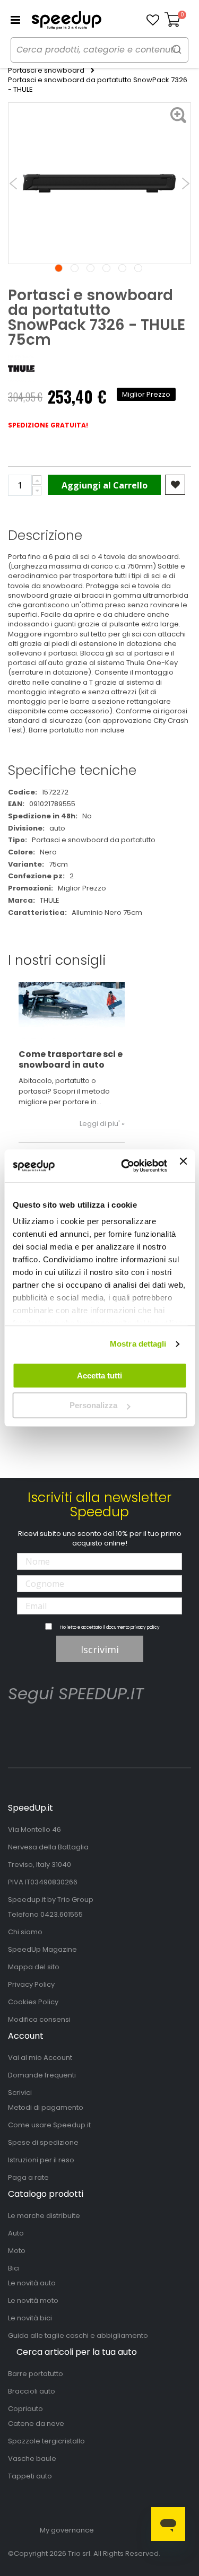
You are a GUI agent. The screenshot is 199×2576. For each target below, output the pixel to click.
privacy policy (145, 1627)
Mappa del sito (34, 1967)
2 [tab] (75, 268)
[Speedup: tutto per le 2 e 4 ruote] (66, 20)
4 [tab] (106, 268)
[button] (153, 20)
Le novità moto (33, 2300)
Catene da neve (36, 2424)
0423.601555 (62, 1914)
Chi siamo (25, 1932)
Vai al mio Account (40, 2058)
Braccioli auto (32, 2391)
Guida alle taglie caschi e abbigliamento (78, 2335)
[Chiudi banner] (183, 1166)
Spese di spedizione (43, 2142)
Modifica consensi (39, 2019)
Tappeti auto (30, 2476)
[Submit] (177, 49)
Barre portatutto (36, 2374)
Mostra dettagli (138, 1344)
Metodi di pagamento (46, 2107)
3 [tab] (90, 268)
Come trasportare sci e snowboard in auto (71, 1059)
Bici (14, 2268)
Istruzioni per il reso (41, 2160)
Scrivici (20, 2093)
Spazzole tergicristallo (46, 2441)
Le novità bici (30, 2318)
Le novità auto (32, 2283)
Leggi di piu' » (102, 1124)
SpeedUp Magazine (42, 1949)
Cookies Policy (33, 2002)
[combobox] (99, 50)
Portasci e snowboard (46, 71)
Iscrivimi (100, 1649)
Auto (16, 2233)
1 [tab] (59, 268)
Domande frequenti (42, 2075)
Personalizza (93, 1405)
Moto (17, 2251)
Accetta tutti (99, 1376)
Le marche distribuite (44, 2216)
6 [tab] (138, 268)
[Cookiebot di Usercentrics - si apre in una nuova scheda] (125, 1166)
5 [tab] (122, 268)
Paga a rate (28, 2177)
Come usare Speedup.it (49, 2125)
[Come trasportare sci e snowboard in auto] (72, 1012)
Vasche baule (32, 2459)
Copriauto (25, 2409)
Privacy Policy (31, 1984)
